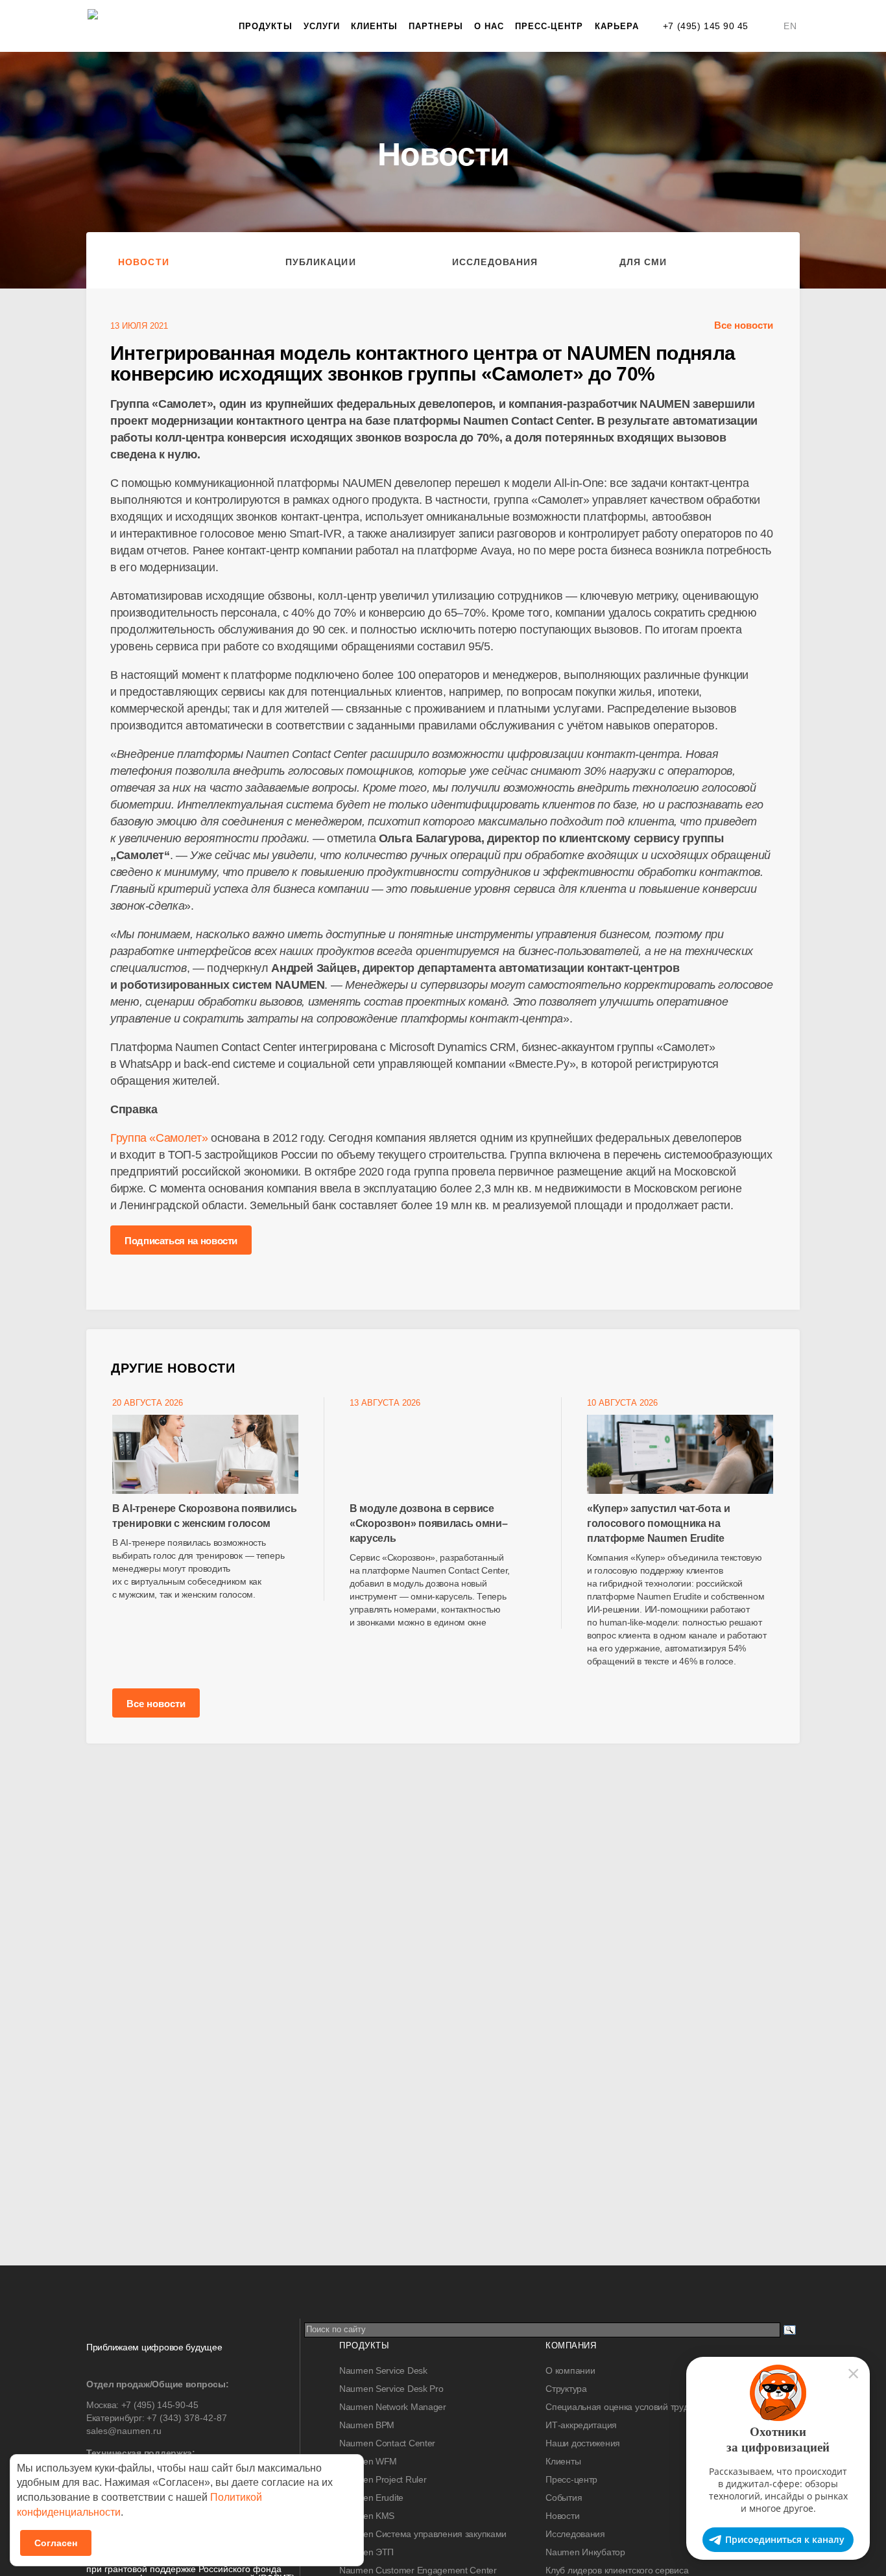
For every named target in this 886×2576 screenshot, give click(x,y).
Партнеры (436, 26)
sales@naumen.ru (124, 2431)
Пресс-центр (549, 26)
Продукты (265, 26)
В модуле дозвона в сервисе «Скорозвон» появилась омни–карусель (428, 1523)
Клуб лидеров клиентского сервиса (617, 2570)
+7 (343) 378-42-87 (187, 2418)
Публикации (321, 262)
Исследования (495, 262)
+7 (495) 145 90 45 (706, 26)
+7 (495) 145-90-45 (160, 2405)
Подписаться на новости (181, 1241)
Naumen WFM (368, 2461)
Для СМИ (643, 262)
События (564, 2498)
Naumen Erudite (371, 2498)
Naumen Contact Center (387, 2443)
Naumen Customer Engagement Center (418, 2570)
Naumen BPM (367, 2425)
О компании (570, 2370)
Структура (566, 2389)
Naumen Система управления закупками (423, 2534)
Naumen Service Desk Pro (391, 2389)
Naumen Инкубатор (585, 2552)
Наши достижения (583, 2443)
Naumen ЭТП (366, 2552)
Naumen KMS (367, 2516)
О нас (489, 26)
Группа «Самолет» (159, 1138)
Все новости (744, 325)
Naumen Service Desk (383, 2370)
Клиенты (374, 26)
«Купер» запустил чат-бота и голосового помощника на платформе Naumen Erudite (658, 1523)
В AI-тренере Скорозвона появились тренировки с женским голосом (204, 1516)
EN (790, 26)
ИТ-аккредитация (581, 2425)
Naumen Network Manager (393, 2407)
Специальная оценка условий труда (619, 2407)
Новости (144, 262)
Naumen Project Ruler (383, 2479)
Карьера (617, 26)
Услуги (322, 26)
